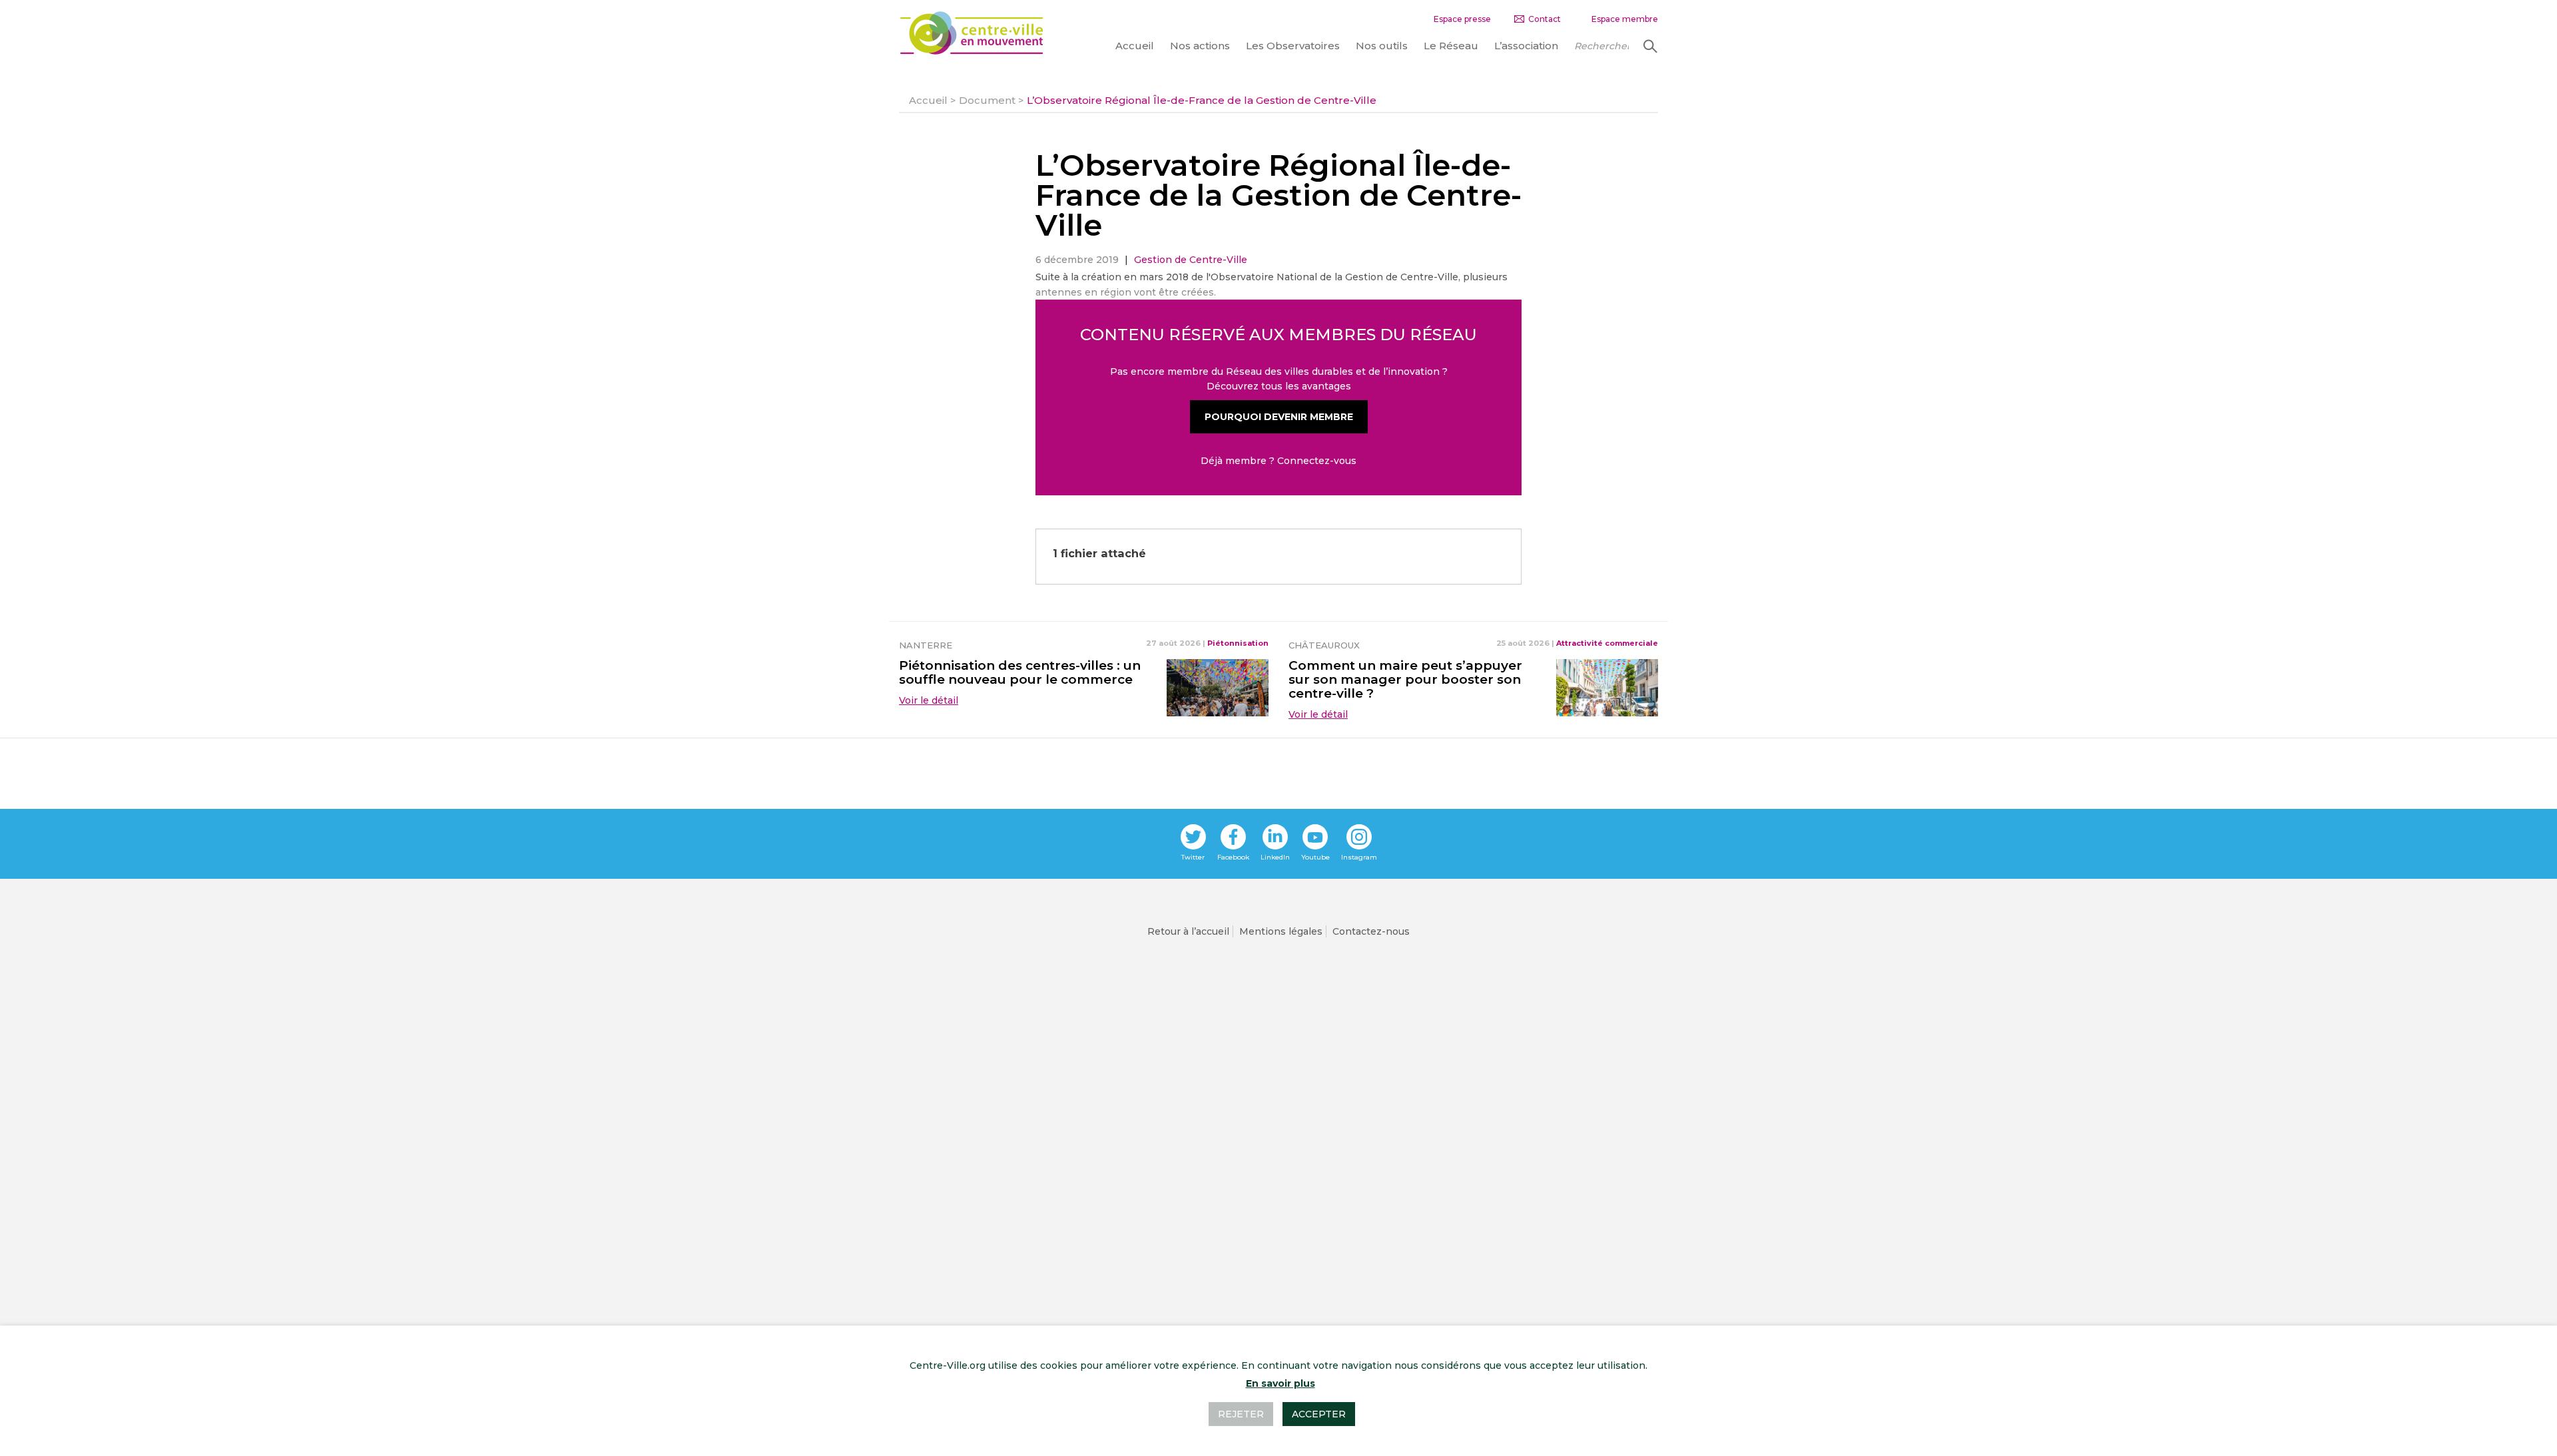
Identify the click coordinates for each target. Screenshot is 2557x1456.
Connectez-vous (1317, 461)
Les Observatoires (1293, 46)
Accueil (1135, 46)
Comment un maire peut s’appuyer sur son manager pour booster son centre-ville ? (1405, 679)
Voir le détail (929, 700)
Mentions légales (1281, 931)
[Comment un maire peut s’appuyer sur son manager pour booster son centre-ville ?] (1607, 686)
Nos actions (1200, 46)
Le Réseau (1451, 46)
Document (987, 100)
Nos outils (1382, 46)
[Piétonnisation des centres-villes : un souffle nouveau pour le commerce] (1218, 686)
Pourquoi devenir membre (1279, 417)
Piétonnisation (1238, 643)
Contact (1545, 19)
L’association (1526, 46)
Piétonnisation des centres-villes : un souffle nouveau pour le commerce (1020, 672)
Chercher (1649, 46)
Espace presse (1462, 19)
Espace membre (1625, 19)
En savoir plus (1280, 1383)
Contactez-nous (1371, 931)
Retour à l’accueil (1188, 931)
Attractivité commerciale (1607, 643)
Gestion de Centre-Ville (1191, 260)
